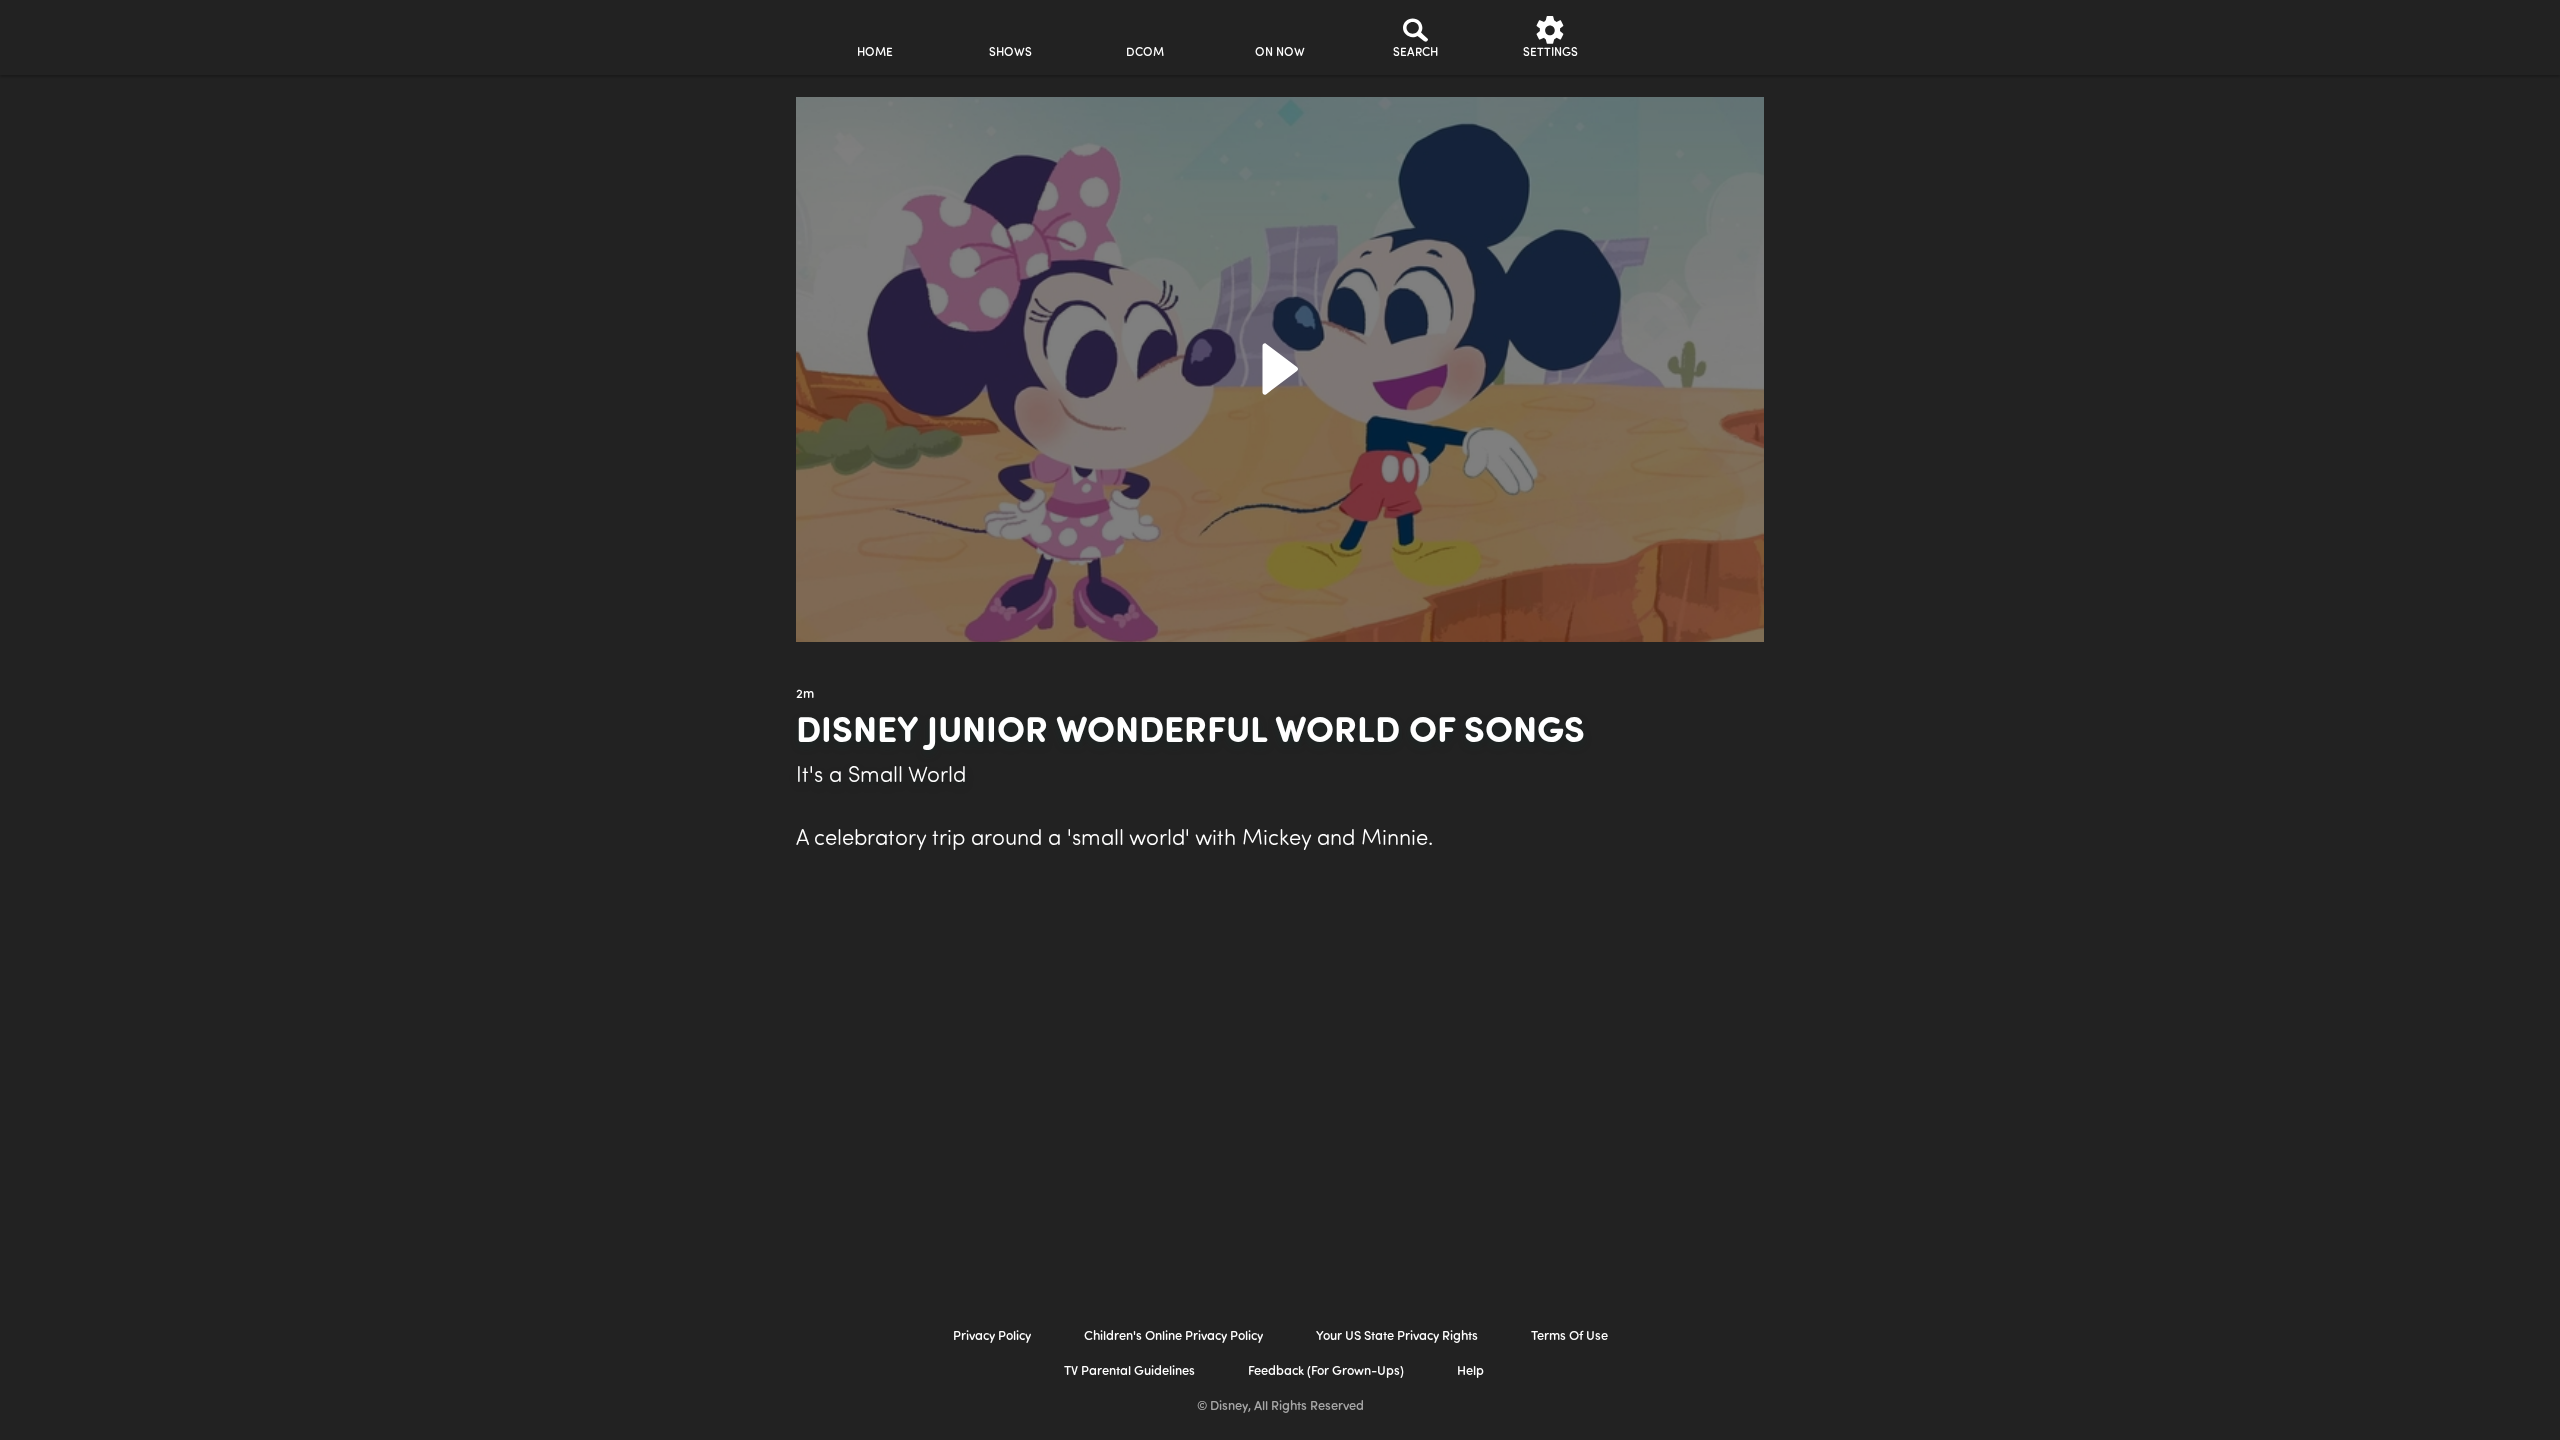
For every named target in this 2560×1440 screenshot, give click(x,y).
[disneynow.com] (628, 34)
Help (1470, 1371)
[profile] (1685, 37)
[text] (805, 695)
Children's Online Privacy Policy (1173, 1336)
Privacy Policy (992, 1336)
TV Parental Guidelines (1129, 1371)
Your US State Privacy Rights (1397, 1336)
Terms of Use (1569, 1336)
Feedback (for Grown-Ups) (1326, 1371)
